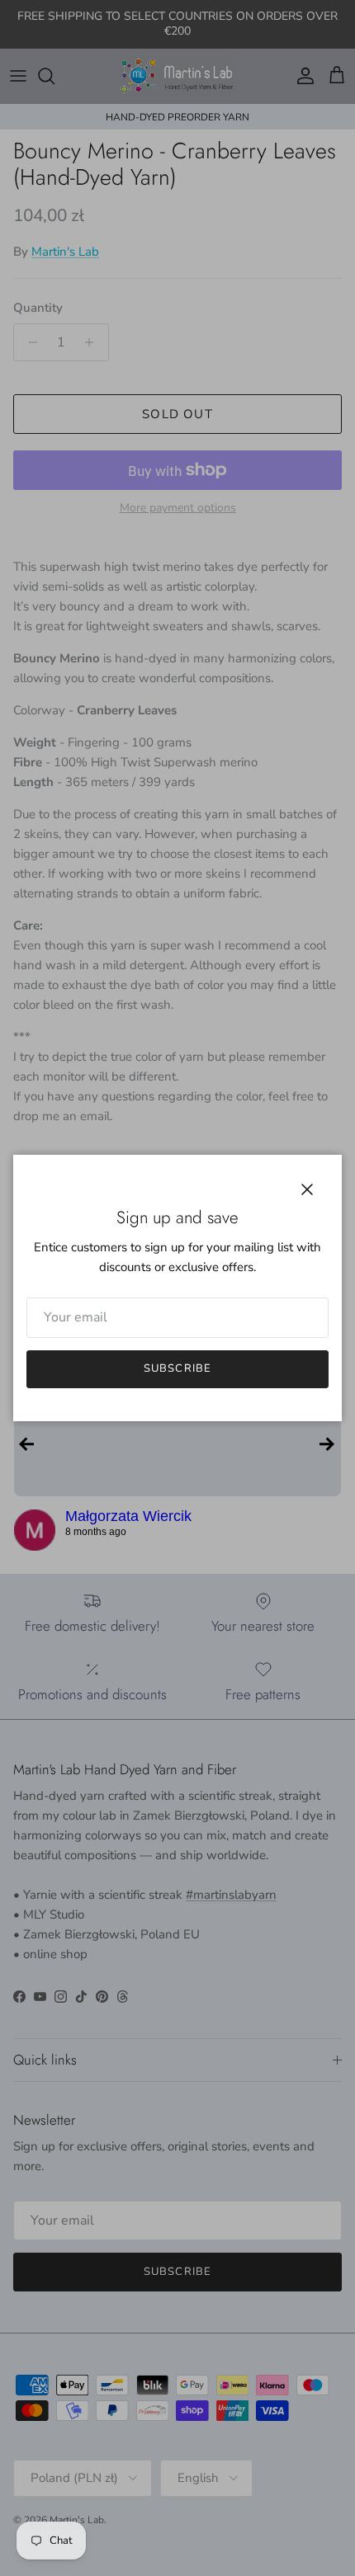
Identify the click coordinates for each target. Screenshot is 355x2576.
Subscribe (177, 1368)
